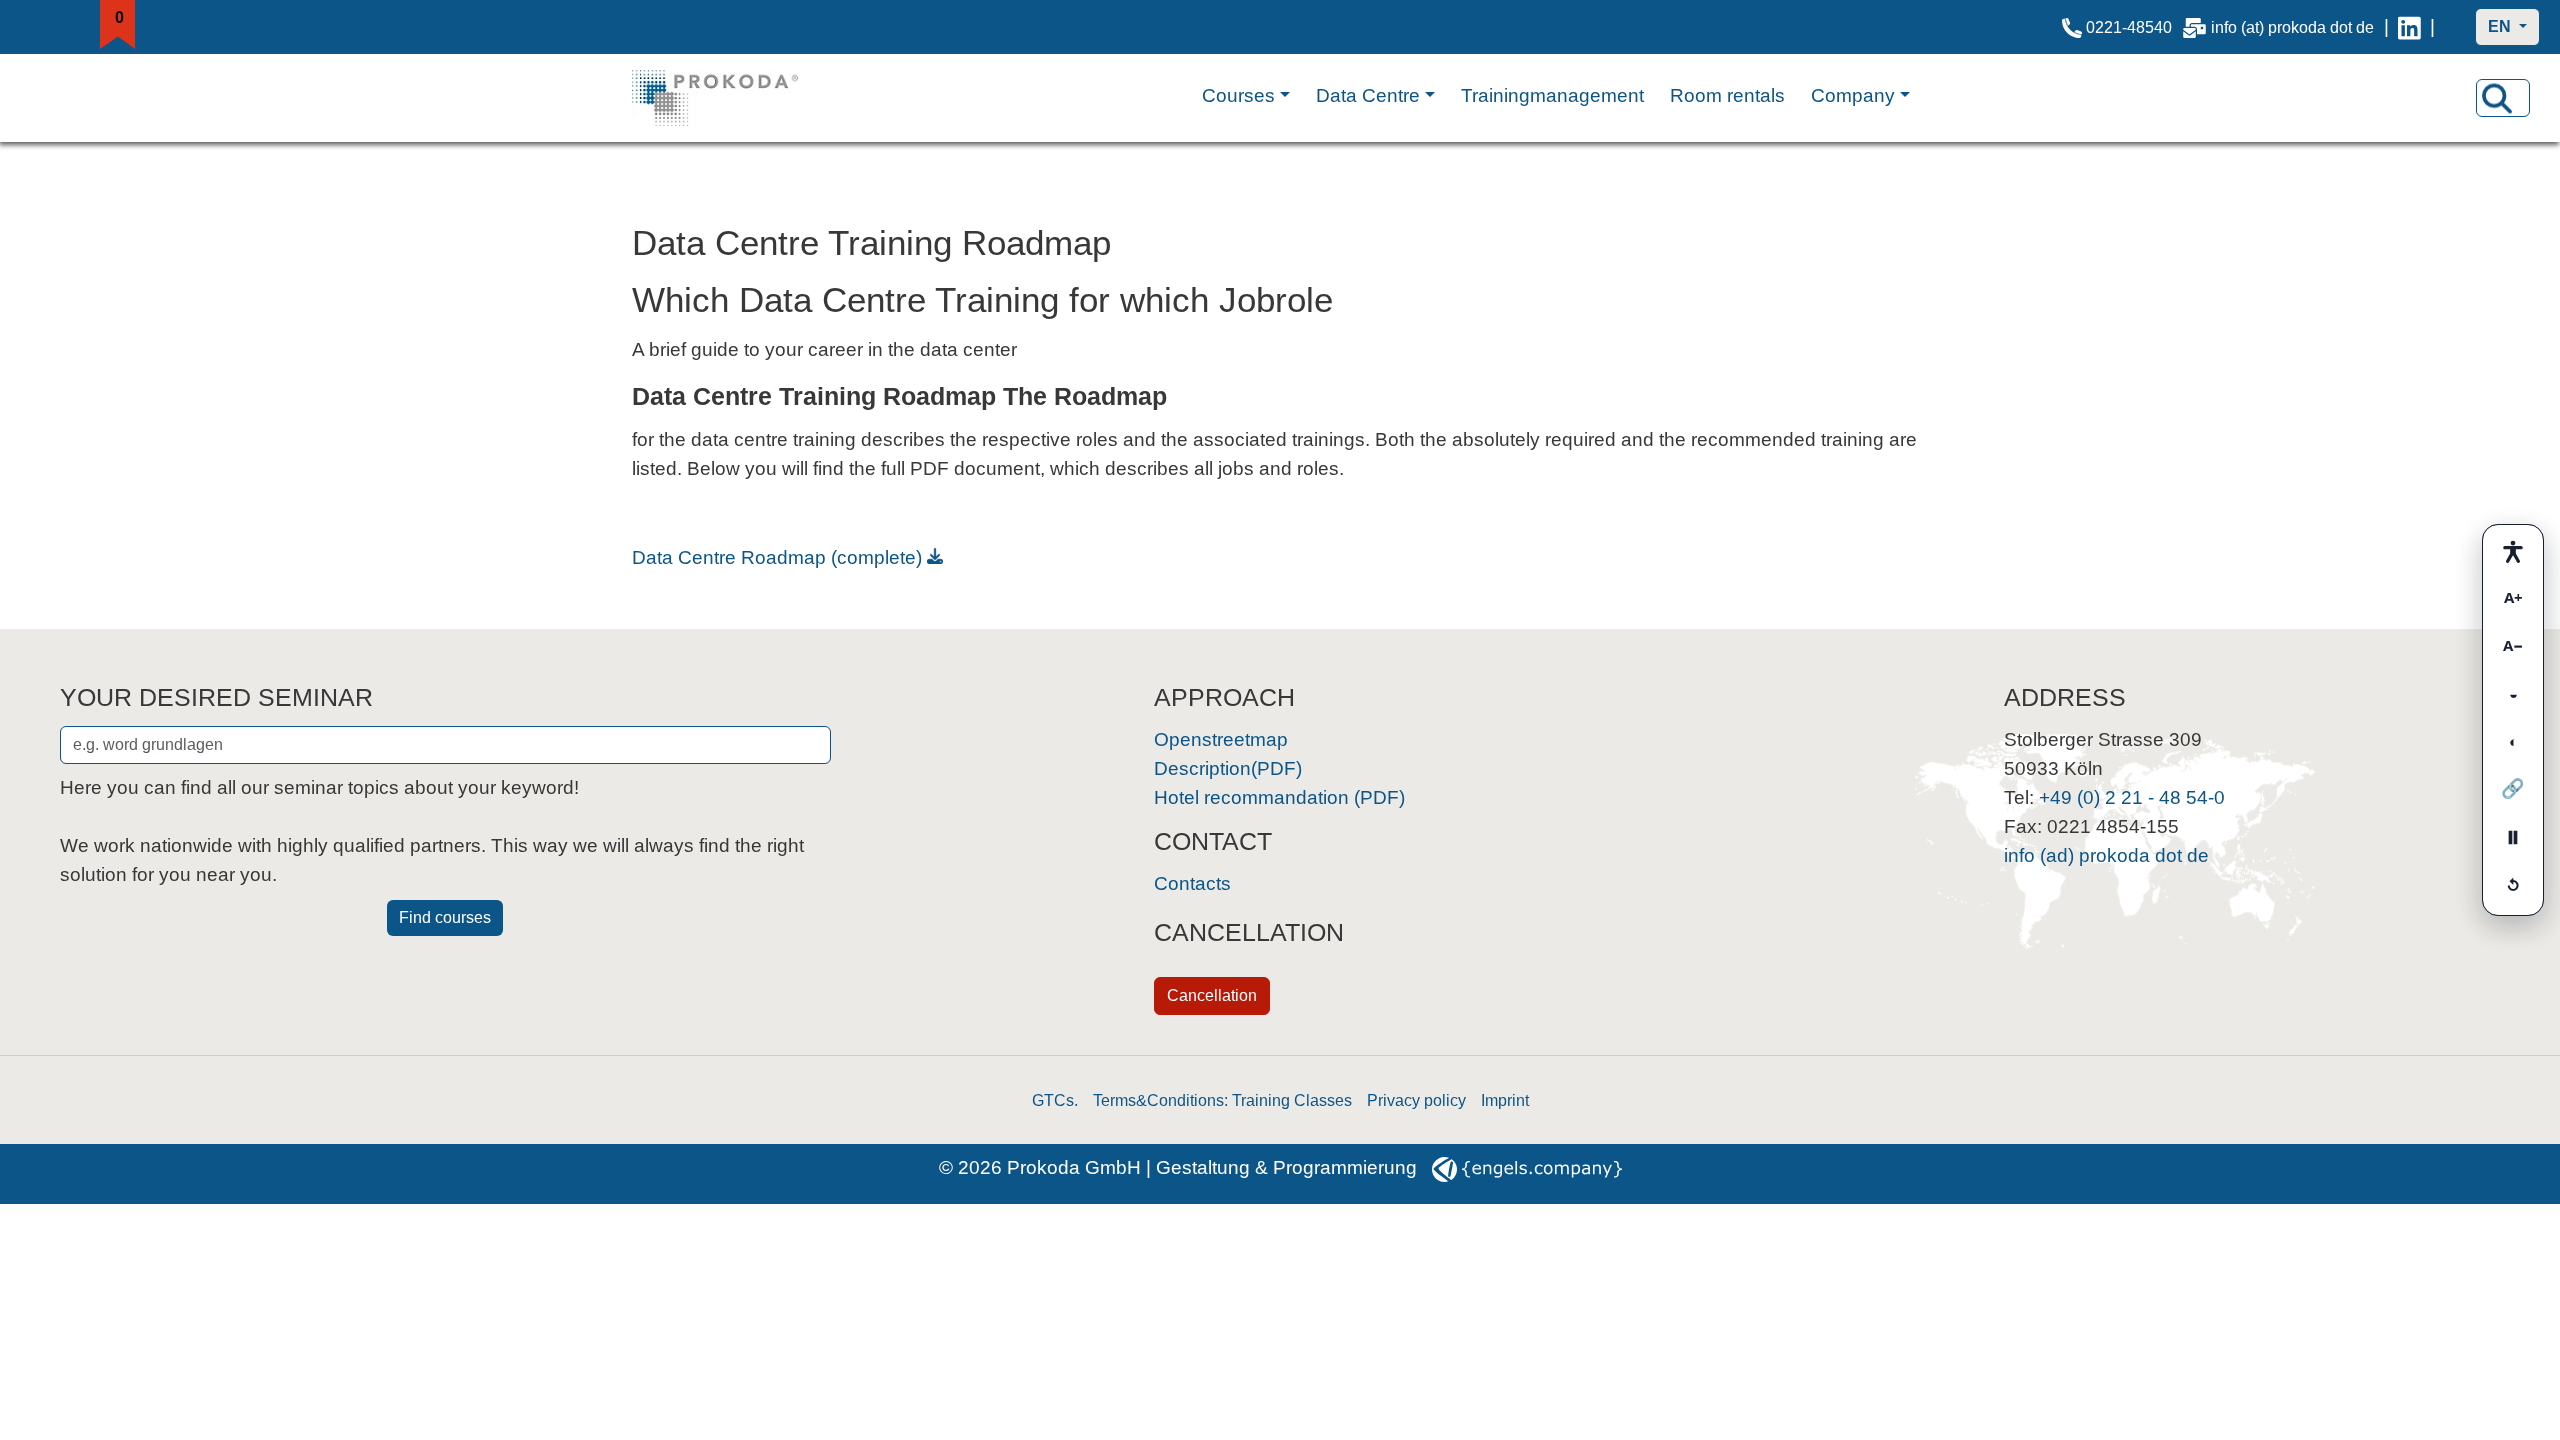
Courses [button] (1238, 95)
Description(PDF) (1228, 768)
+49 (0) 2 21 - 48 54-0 (2132, 797)
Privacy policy (1416, 1100)
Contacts (1192, 883)
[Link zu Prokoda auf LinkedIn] (2409, 27)
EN (2501, 26)
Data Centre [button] (1368, 95)
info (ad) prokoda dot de (2106, 855)
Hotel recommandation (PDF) (1279, 797)
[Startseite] (735, 98)
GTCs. (1055, 1100)
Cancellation (1212, 995)
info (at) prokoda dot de (2290, 27)
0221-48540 (2127, 27)
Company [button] (1853, 95)
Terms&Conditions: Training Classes (1222, 1100)
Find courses (445, 917)
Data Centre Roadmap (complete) (777, 557)
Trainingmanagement (1552, 95)
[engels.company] (1527, 1167)
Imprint (1505, 1100)
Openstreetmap (1221, 739)
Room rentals (1727, 95)
